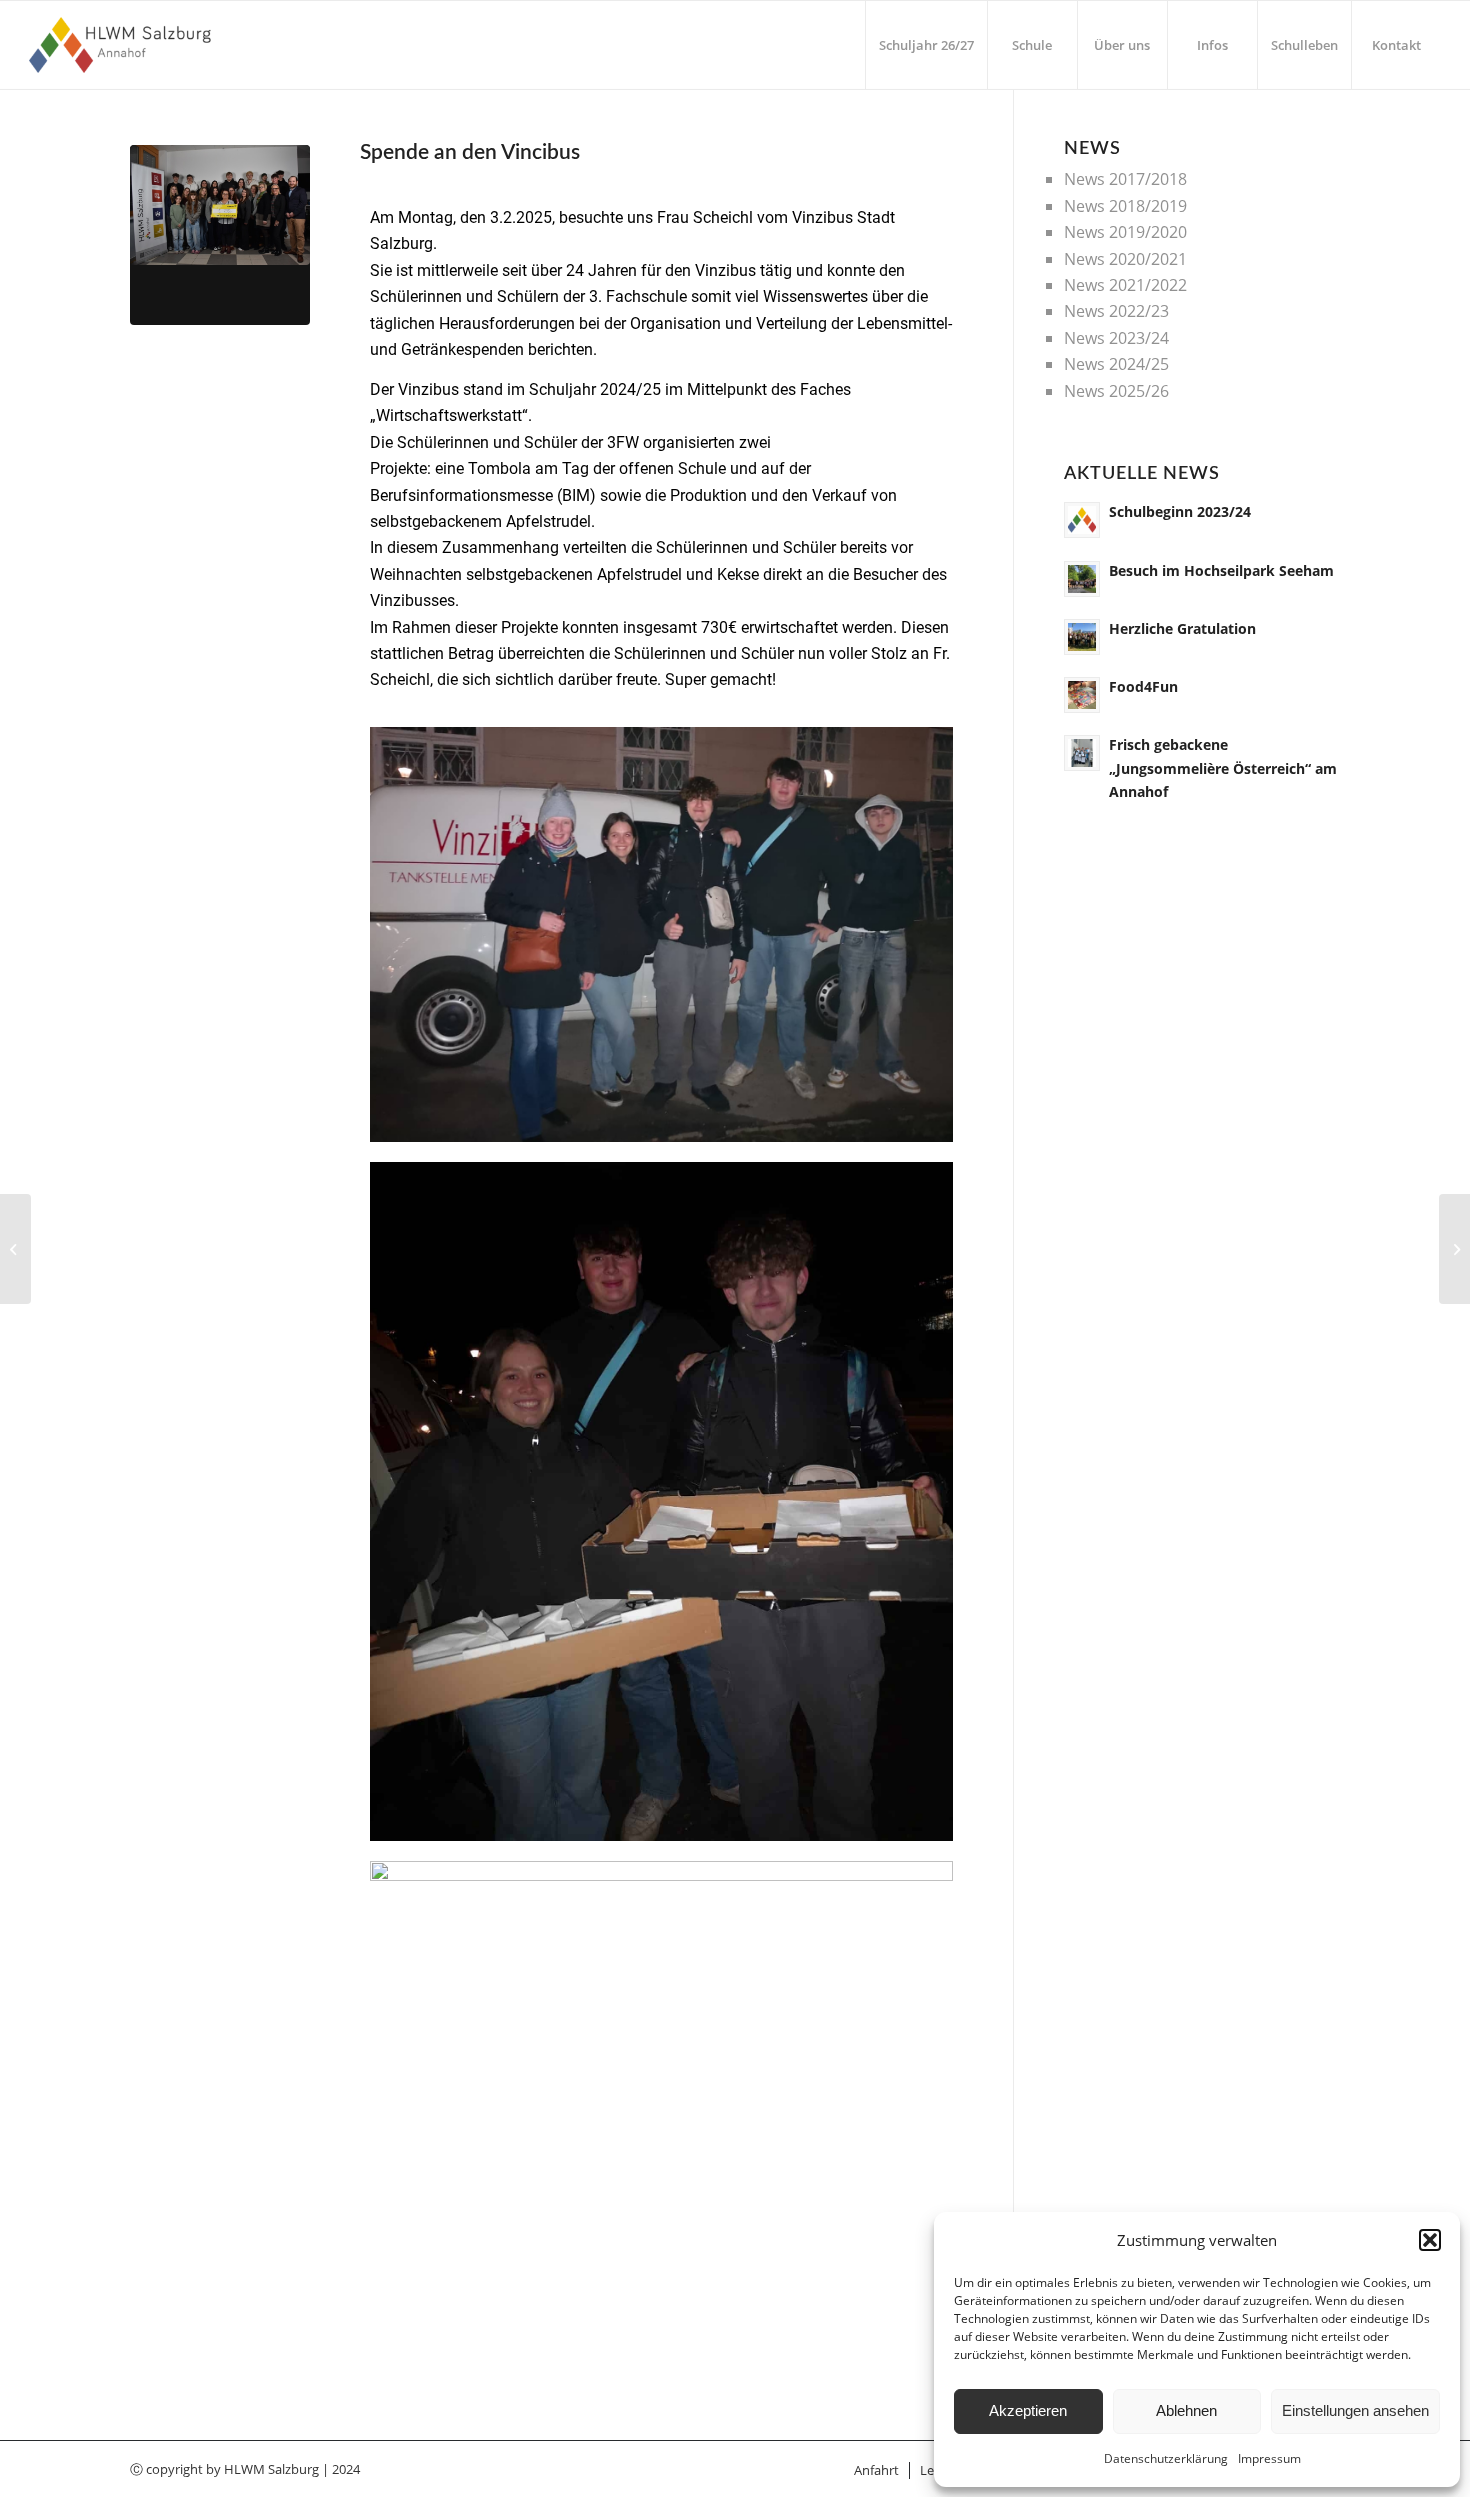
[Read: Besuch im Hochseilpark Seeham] (1082, 579)
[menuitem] (926, 45)
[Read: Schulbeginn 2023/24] (1082, 520)
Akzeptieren (1028, 2410)
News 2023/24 (1116, 338)
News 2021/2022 (1125, 285)
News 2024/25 (1116, 364)
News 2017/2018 (1125, 179)
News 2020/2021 (1125, 259)
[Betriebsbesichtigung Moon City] (1454, 1249)
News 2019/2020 (1125, 232)
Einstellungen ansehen (1355, 2410)
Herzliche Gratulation (1182, 628)
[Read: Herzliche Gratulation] (1082, 637)
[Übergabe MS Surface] (15, 1249)
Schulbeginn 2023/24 (1180, 511)
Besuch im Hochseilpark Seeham (1221, 570)
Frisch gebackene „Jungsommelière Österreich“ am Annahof (1223, 767)
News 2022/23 (1116, 311)
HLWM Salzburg (271, 2469)
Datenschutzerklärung (1166, 2458)
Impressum (1269, 2458)
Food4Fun (1143, 686)
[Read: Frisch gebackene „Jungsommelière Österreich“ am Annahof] (1082, 753)
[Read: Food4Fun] (1082, 695)
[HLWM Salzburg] (122, 45)
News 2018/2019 (1125, 206)
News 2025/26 (1116, 391)
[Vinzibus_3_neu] (220, 235)
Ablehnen (1186, 2410)
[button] (1430, 2240)
